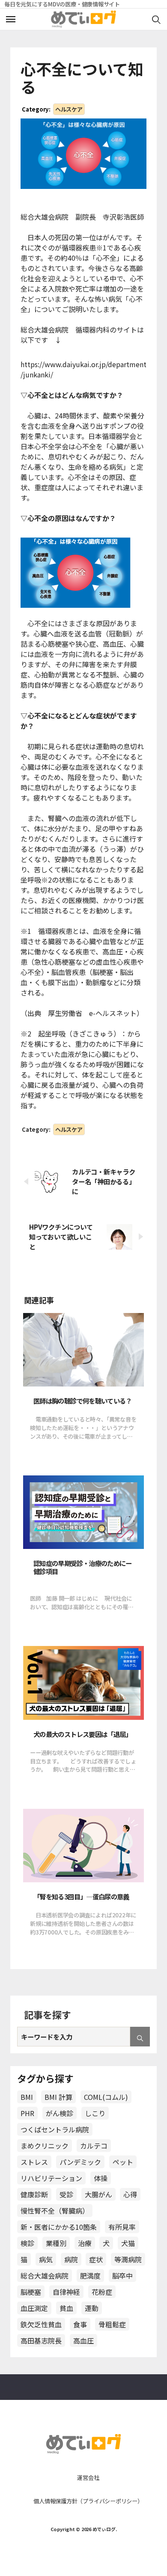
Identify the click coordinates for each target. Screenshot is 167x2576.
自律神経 (66, 2292)
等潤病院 (128, 2259)
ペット (123, 2162)
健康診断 (34, 2194)
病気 (46, 2259)
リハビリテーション (51, 2178)
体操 (101, 2178)
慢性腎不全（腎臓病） (55, 2211)
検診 (27, 2243)
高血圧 (83, 2340)
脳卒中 (122, 2276)
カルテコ (94, 2146)
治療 (85, 2243)
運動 (92, 2308)
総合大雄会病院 (45, 2276)
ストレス (34, 2162)
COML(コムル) (106, 2097)
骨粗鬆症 (112, 2324)
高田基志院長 (41, 2340)
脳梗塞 (31, 2292)
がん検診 (60, 2113)
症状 (96, 2259)
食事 (80, 2324)
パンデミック (80, 2162)
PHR (27, 2113)
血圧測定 (34, 2308)
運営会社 (88, 2477)
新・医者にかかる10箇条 (59, 2227)
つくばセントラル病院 (55, 2129)
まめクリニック (45, 2146)
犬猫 (128, 2243)
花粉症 (102, 2292)
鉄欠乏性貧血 (41, 2324)
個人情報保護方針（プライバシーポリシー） (88, 2501)
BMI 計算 (58, 2097)
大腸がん (98, 2194)
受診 (66, 2194)
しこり (95, 2113)
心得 (130, 2194)
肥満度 (90, 2276)
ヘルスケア (69, 109)
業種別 (56, 2243)
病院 (71, 2259)
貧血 (66, 2308)
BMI (27, 2097)
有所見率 (122, 2227)
